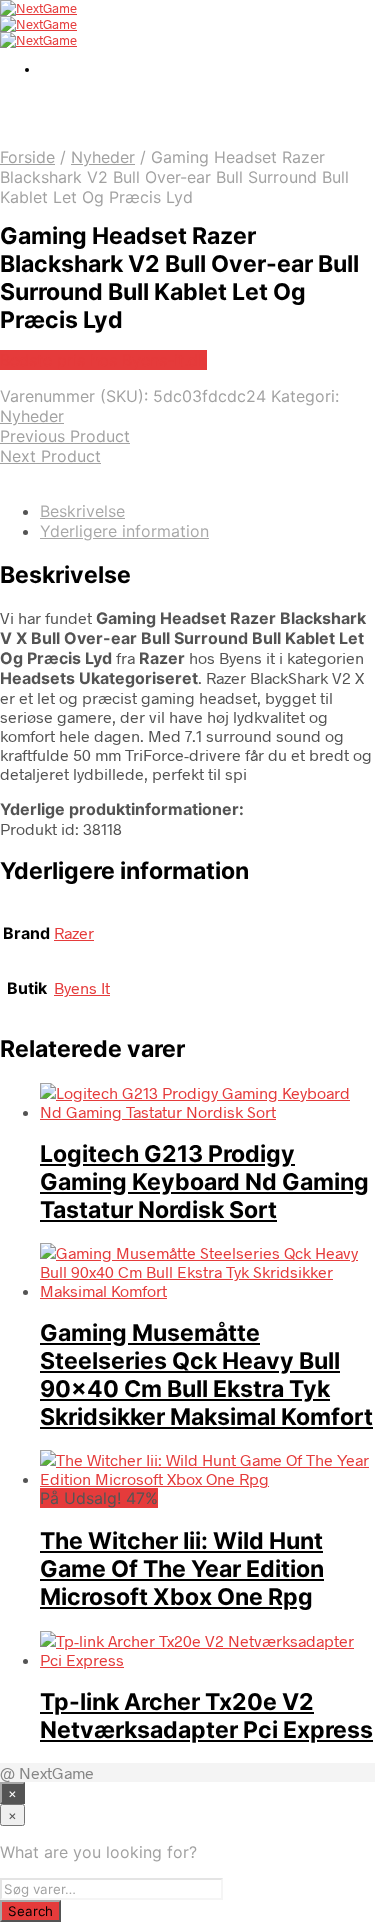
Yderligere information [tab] (124, 531)
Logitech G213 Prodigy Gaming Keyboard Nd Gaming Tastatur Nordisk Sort (204, 1182)
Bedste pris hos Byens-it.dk (103, 360)
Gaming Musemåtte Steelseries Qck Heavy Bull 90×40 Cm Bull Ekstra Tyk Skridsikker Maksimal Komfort (206, 1375)
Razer (74, 932)
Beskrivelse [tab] (82, 511)
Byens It (82, 987)
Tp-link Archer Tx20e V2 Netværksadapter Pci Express (206, 1716)
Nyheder (103, 157)
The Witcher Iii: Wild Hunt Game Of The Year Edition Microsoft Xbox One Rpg (182, 1569)
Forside (27, 157)
